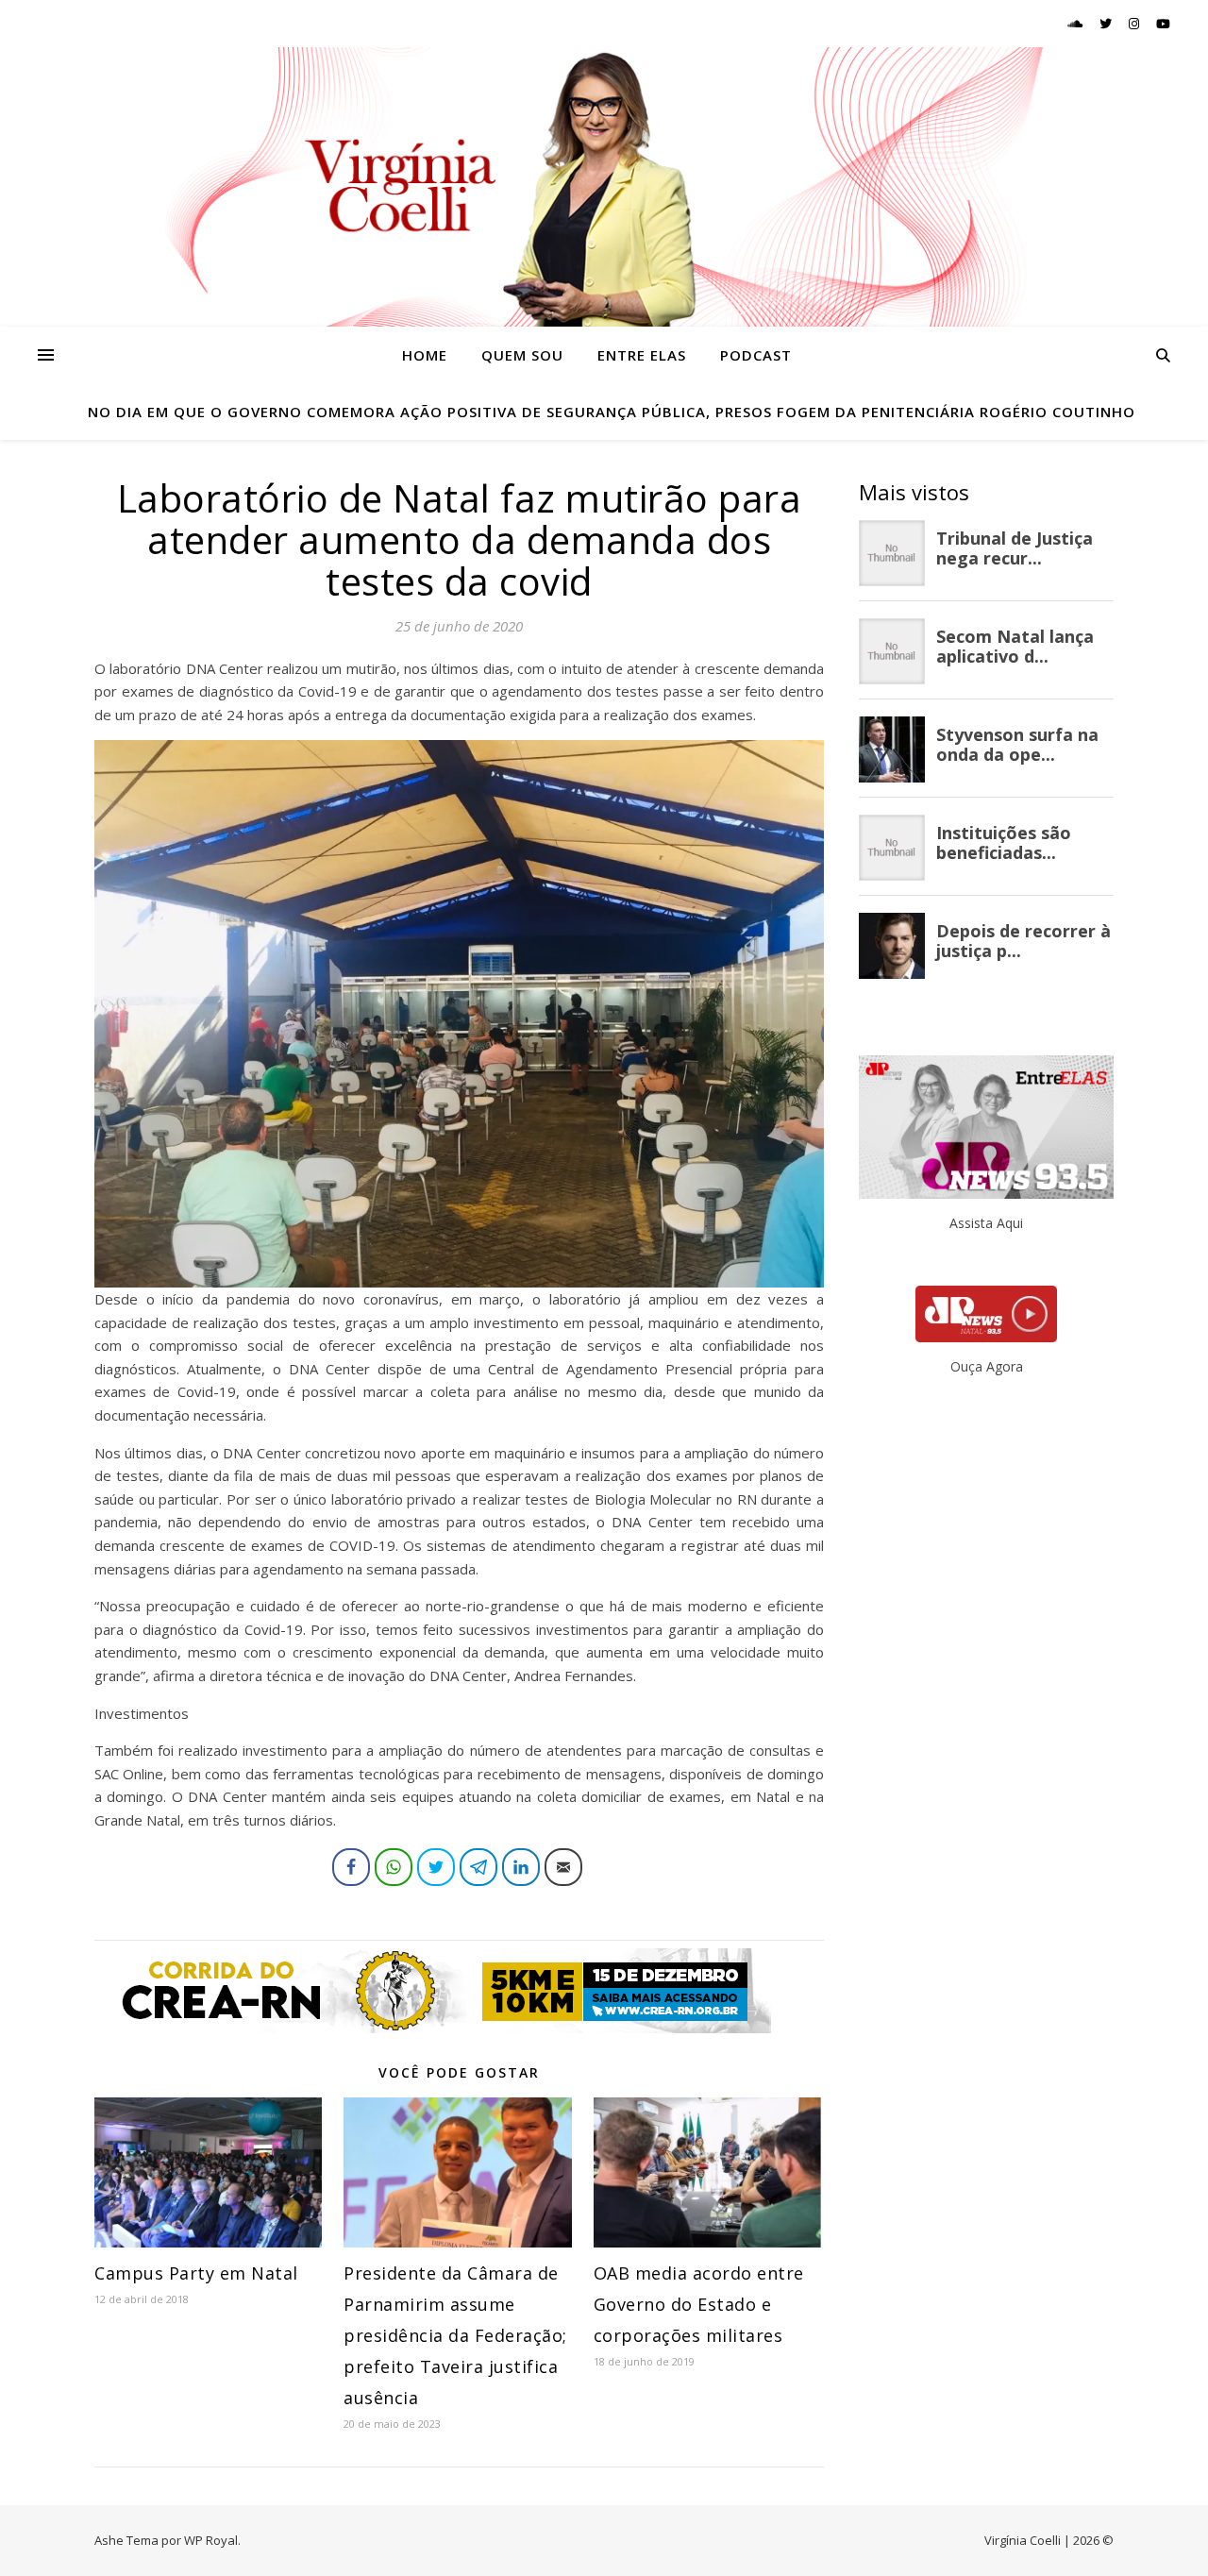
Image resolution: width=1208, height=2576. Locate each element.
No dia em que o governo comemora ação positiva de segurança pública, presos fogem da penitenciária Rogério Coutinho (612, 412)
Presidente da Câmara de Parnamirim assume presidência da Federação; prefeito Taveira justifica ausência (455, 2335)
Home (425, 355)
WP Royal (211, 2540)
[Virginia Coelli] (604, 187)
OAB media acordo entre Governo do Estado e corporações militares (699, 2304)
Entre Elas (642, 355)
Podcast (756, 355)
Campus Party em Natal (196, 2273)
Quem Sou (522, 355)
